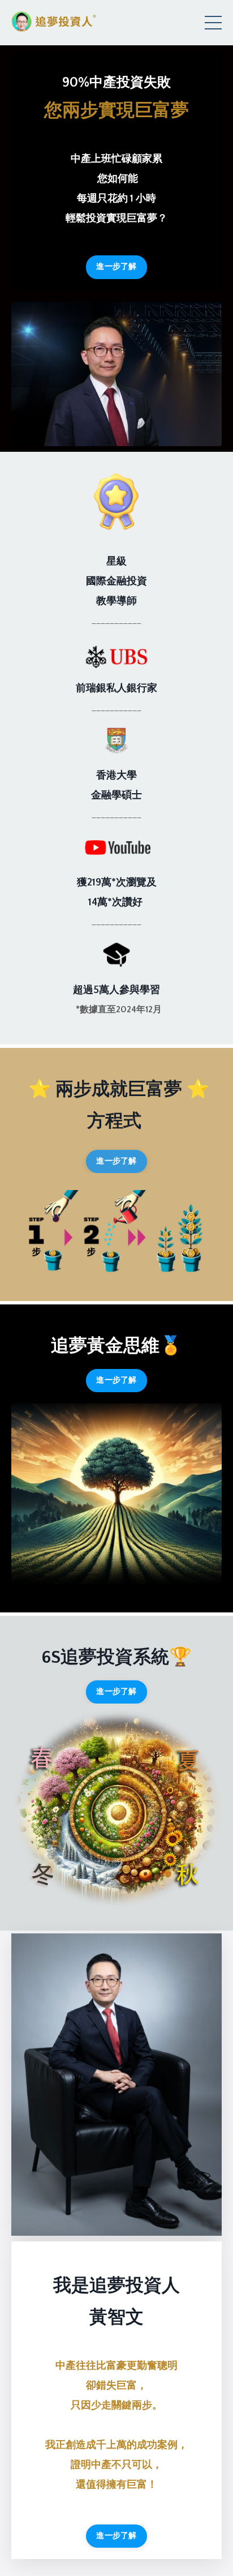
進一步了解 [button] (116, 267)
